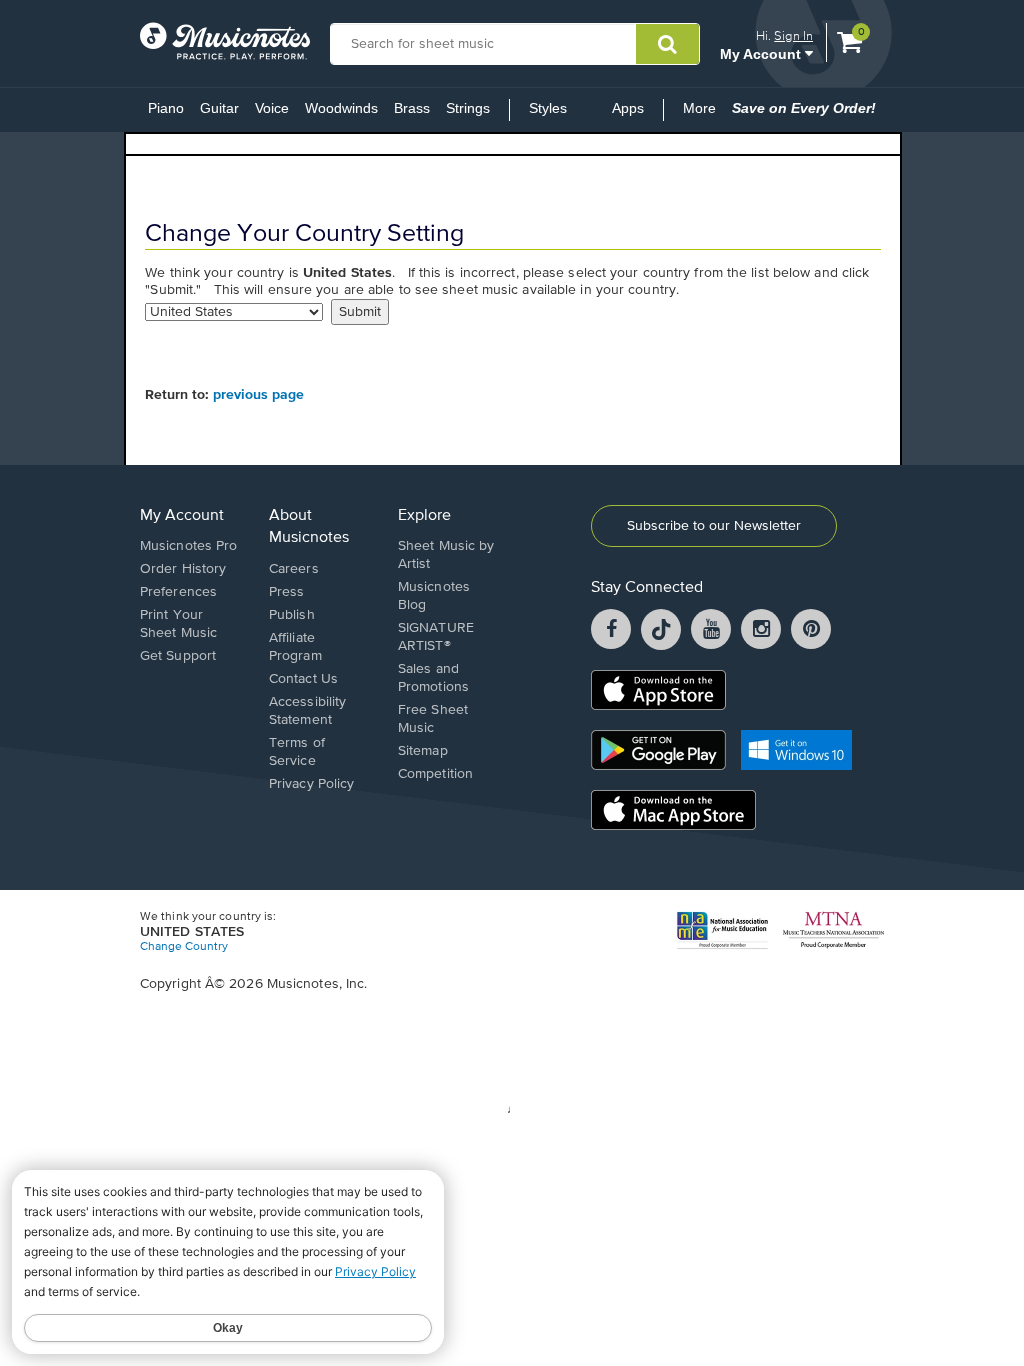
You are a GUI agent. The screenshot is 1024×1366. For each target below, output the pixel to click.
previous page (258, 395)
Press (287, 592)
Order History (183, 569)
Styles (548, 108)
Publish (292, 615)
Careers (294, 569)
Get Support (178, 656)
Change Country (184, 947)
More (703, 114)
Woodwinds (341, 108)
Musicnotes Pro (188, 546)
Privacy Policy (311, 784)
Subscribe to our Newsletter (714, 526)
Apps (628, 108)
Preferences (178, 592)
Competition (435, 774)
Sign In (793, 35)
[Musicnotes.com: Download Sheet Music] (225, 41)
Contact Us (303, 679)
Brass (412, 108)
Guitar (219, 108)
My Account (762, 53)
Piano (166, 108)
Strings (468, 108)
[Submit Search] (667, 44)
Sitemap (423, 751)
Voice (272, 108)
